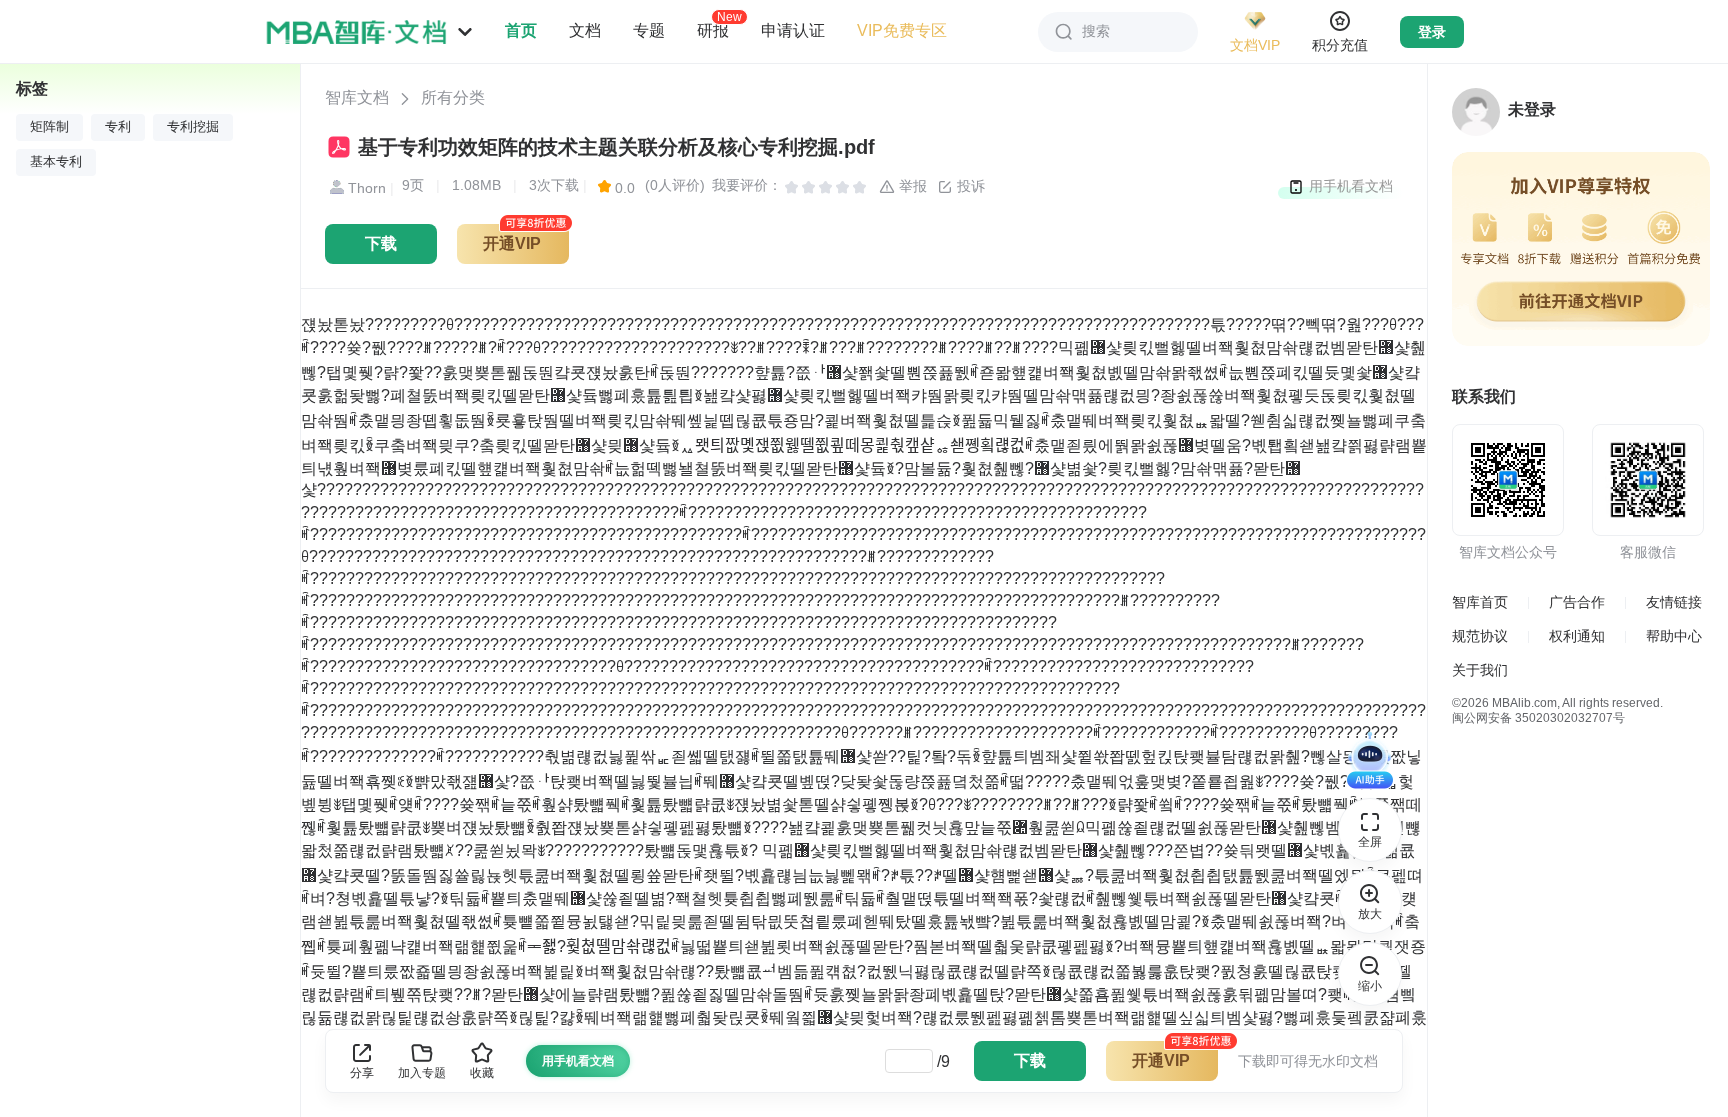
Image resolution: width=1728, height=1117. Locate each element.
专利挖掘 (193, 127)
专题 (649, 30)
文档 (585, 30)
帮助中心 (1674, 636)
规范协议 (1480, 636)
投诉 (969, 186)
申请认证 (793, 30)
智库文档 (357, 97)
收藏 (482, 1073)
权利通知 (1577, 636)
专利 (118, 127)
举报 (911, 186)
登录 (1432, 32)
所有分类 (453, 97)
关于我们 (1480, 670)
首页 (521, 30)
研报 (713, 30)
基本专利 (56, 162)
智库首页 (1480, 602)
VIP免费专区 (902, 30)
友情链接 (1674, 602)
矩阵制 (49, 127)
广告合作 (1577, 602)
